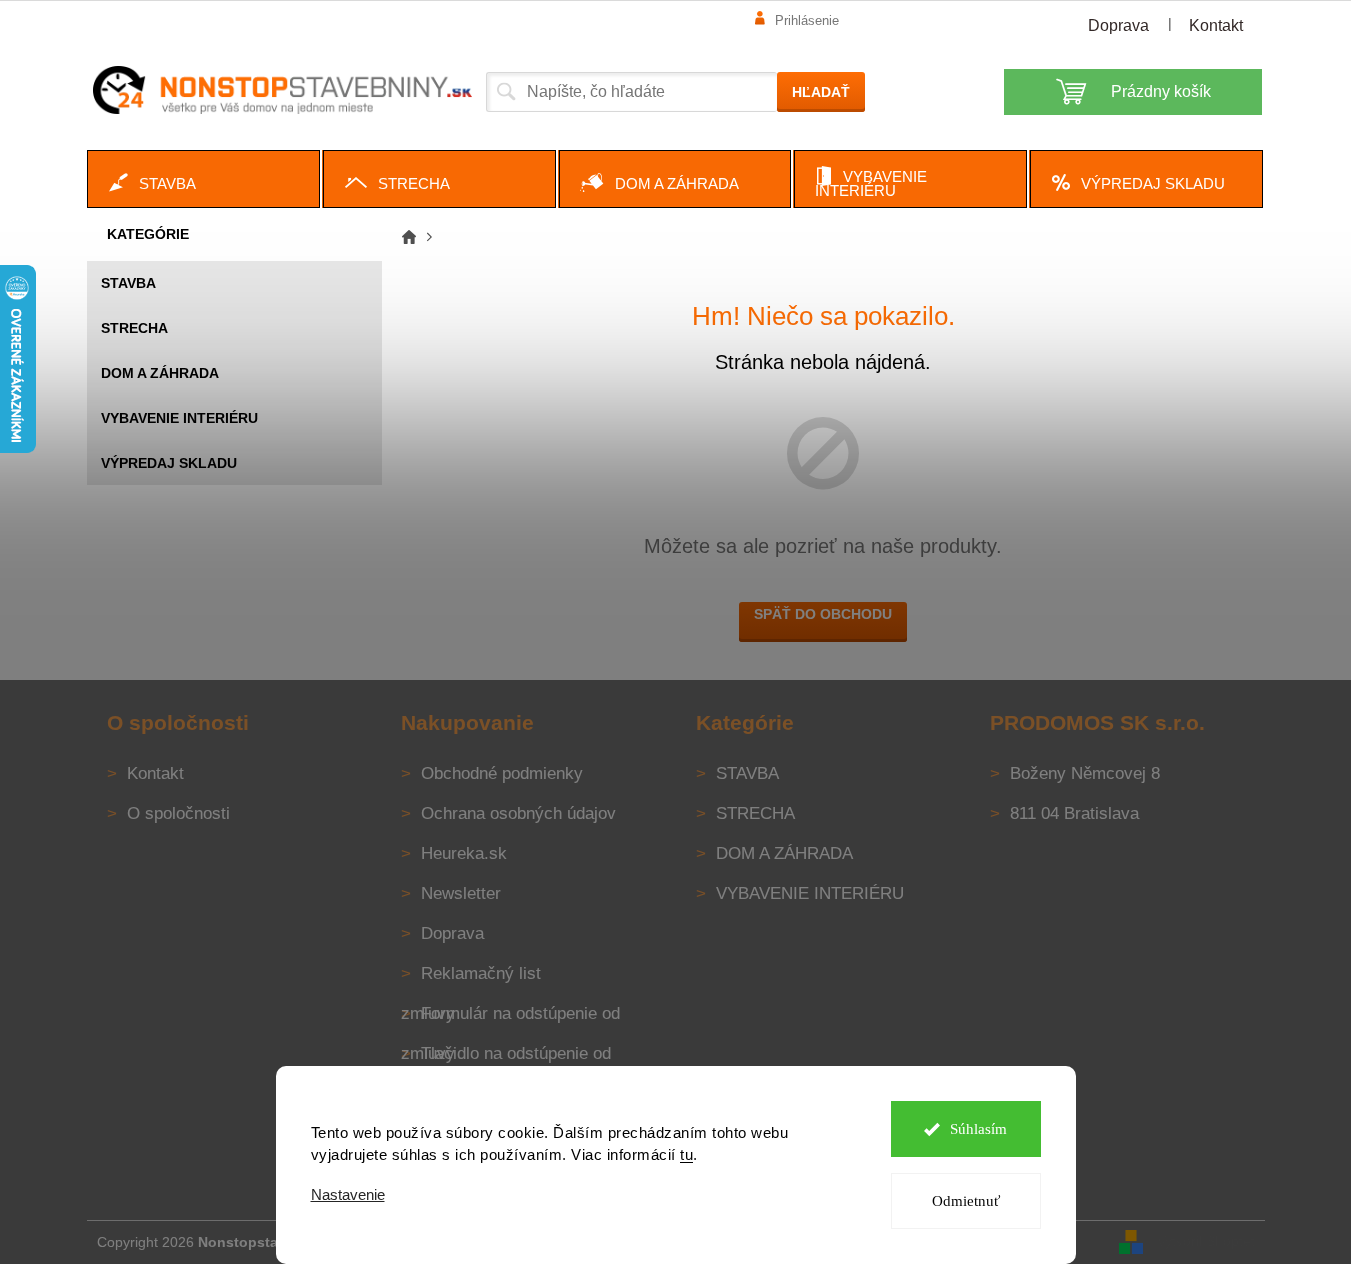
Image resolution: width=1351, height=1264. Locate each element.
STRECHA (134, 328)
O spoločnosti (178, 813)
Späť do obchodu (823, 614)
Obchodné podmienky (502, 773)
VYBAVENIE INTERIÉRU (179, 418)
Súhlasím (978, 1129)
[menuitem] (203, 179)
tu (686, 1154)
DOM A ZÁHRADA (160, 373)
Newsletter (461, 893)
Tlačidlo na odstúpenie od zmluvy (506, 1053)
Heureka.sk (464, 853)
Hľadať (821, 92)
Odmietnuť (966, 1201)
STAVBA (128, 283)
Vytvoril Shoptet (1206, 1241)
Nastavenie (348, 1194)
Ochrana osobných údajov (518, 813)
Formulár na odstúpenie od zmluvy (510, 1013)
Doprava (1118, 25)
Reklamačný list (481, 973)
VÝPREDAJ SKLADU (169, 463)
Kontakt (1216, 25)
